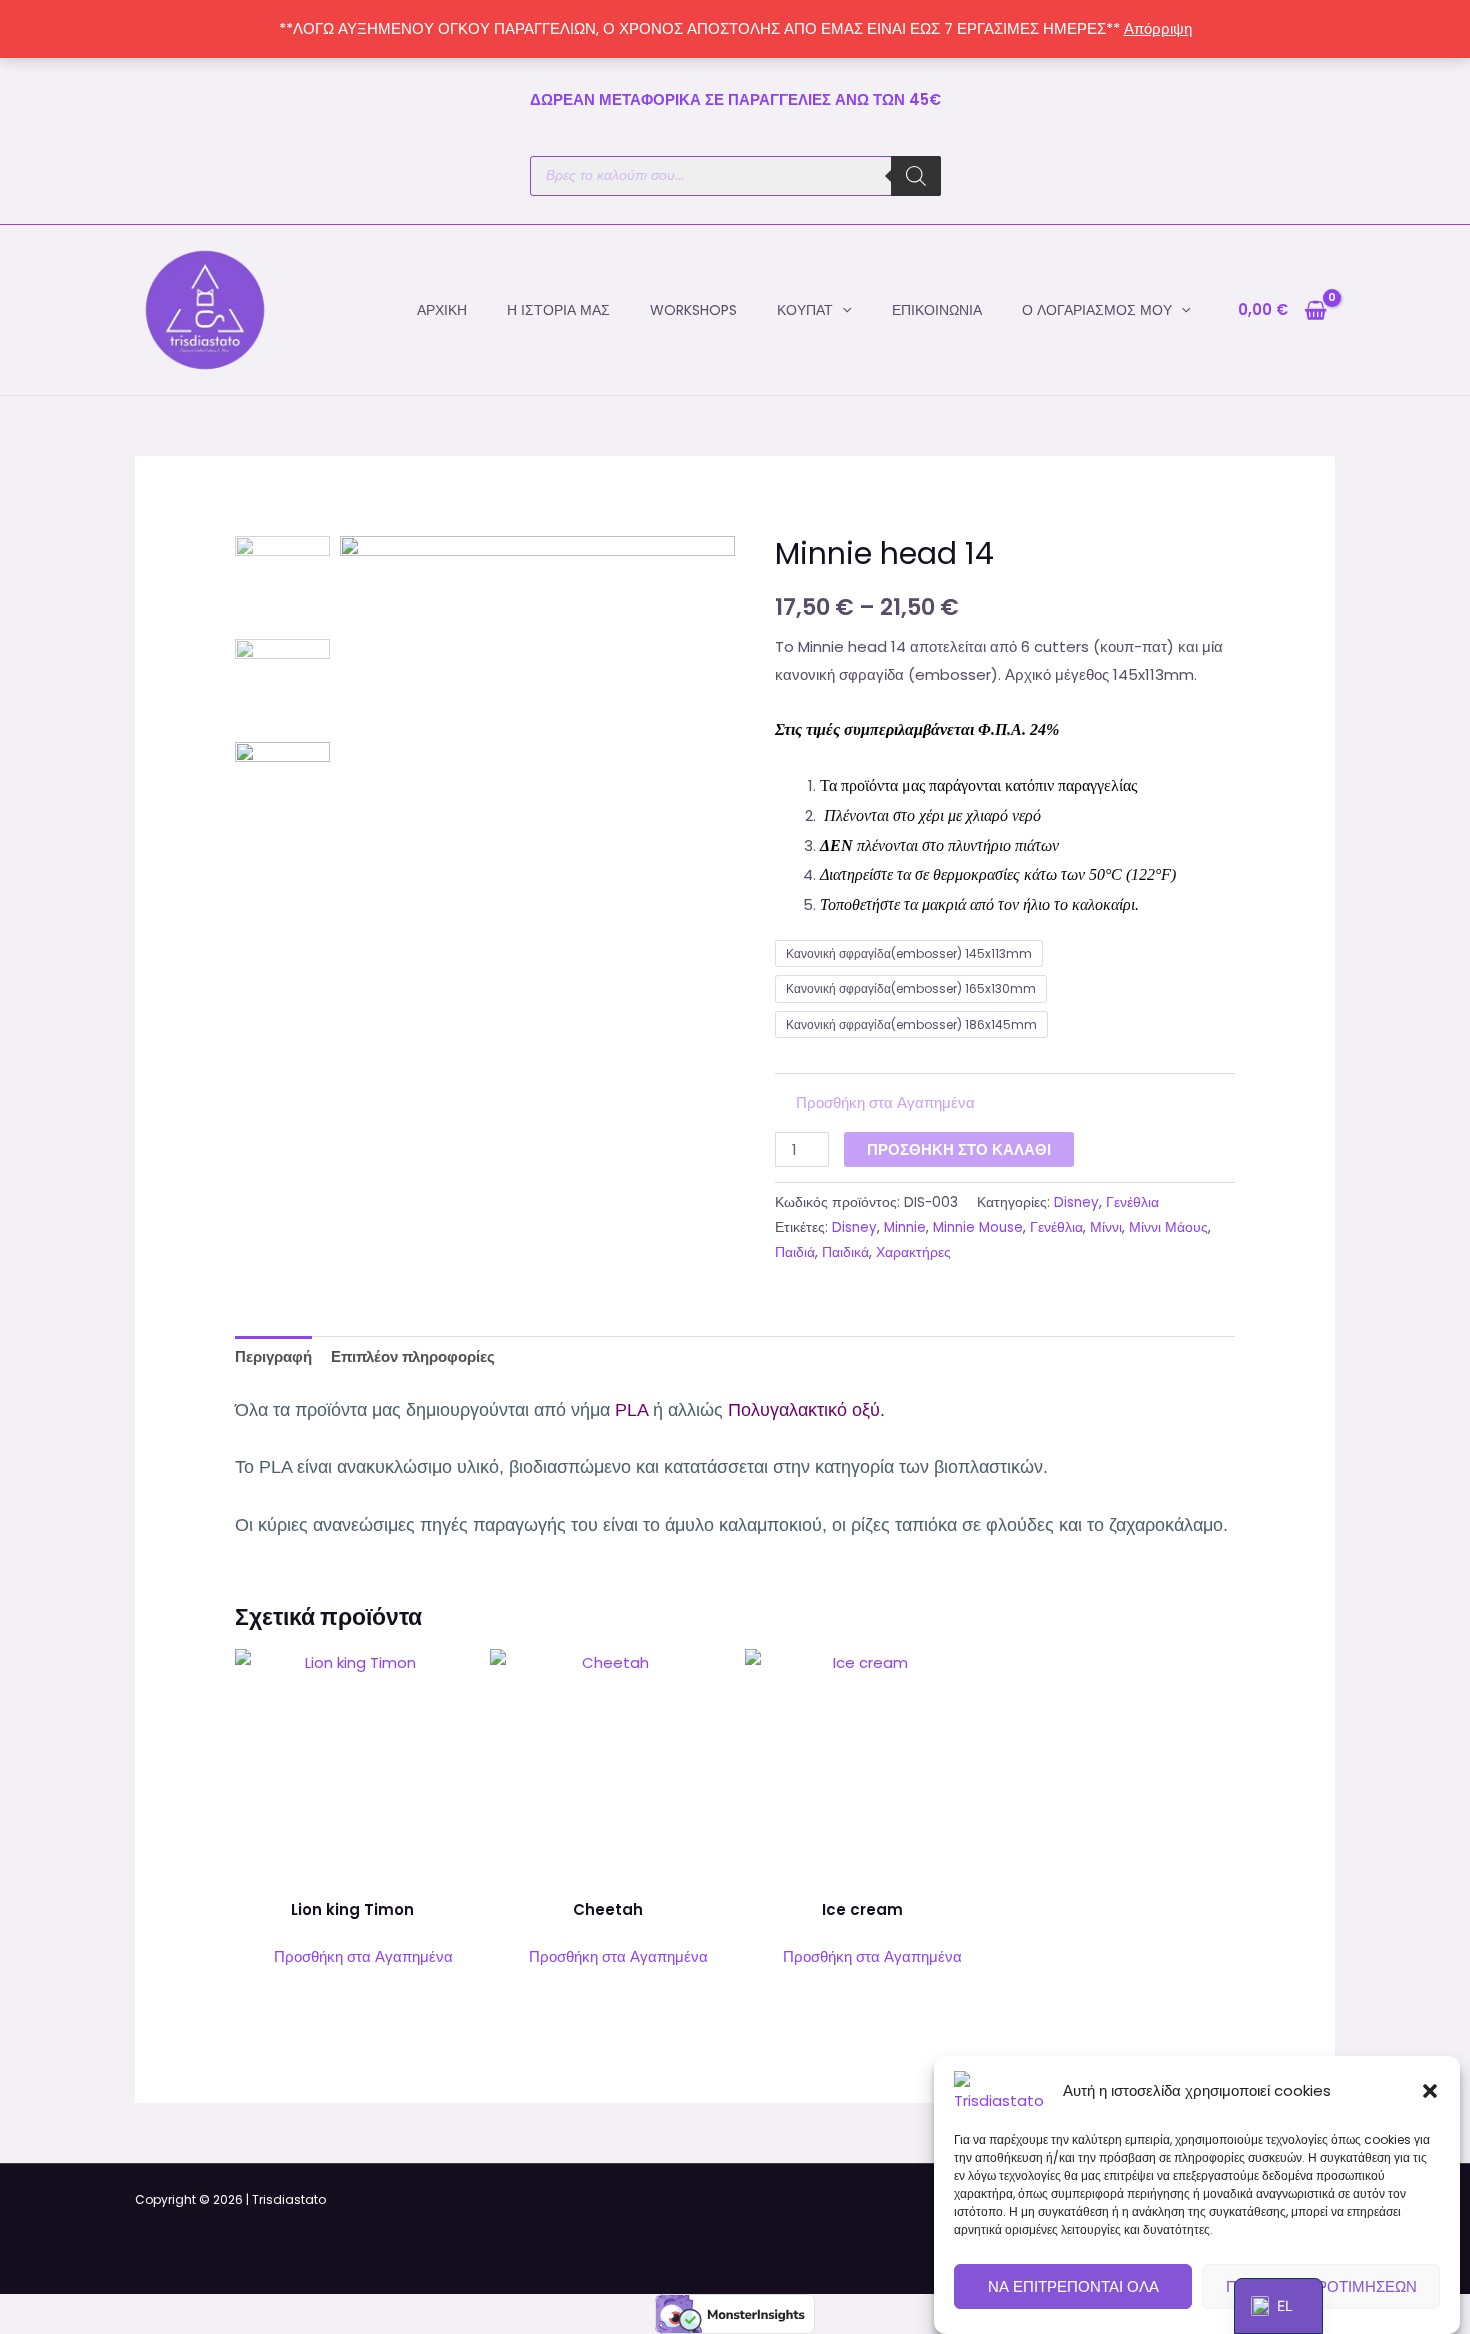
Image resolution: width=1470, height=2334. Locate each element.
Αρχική (442, 310)
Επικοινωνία (937, 310)
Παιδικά (845, 1252)
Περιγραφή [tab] (273, 1356)
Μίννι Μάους (1168, 1227)
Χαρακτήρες (913, 1252)
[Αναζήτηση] (916, 176)
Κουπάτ (805, 310)
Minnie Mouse (978, 1227)
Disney (1076, 1202)
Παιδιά (795, 1252)
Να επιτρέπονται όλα (1073, 2286)
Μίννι (1106, 1227)
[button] (1430, 2091)
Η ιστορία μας (558, 310)
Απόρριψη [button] (1158, 28)
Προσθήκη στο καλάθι (959, 1149)
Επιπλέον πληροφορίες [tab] (413, 1356)
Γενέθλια (1132, 1202)
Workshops (693, 310)
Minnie (905, 1227)
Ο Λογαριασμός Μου (1097, 310)
